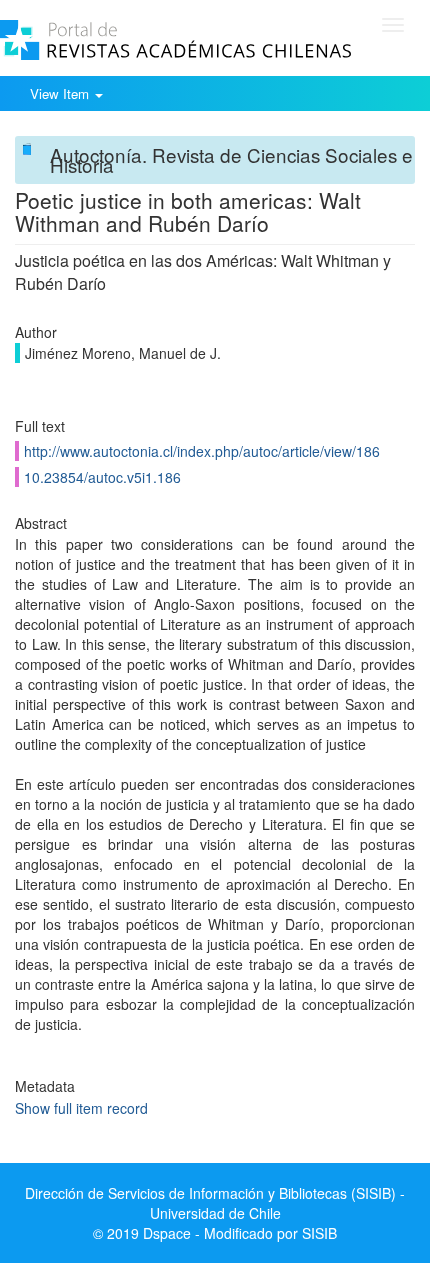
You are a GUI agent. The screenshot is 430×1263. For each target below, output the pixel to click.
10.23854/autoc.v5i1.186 (102, 477)
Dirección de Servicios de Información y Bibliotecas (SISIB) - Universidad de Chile (215, 1203)
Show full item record (81, 1108)
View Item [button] (61, 93)
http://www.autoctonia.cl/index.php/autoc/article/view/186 (202, 451)
